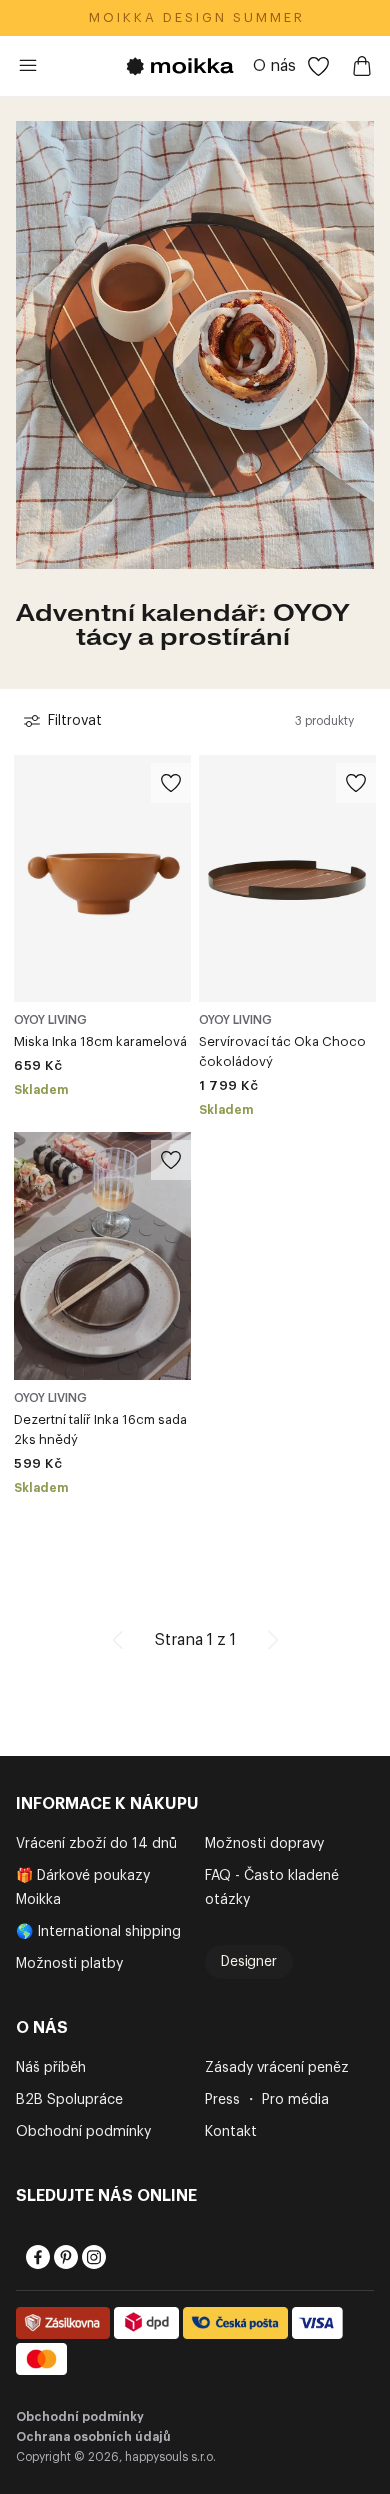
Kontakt (231, 2132)
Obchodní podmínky (83, 2132)
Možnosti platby (69, 1964)
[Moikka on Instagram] (92, 2257)
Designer (249, 1962)
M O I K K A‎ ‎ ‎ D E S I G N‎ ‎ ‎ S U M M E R (195, 17)
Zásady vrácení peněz (277, 2068)
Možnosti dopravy (264, 1844)
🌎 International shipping (98, 1932)
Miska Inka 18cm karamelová (100, 1041)
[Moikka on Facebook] (36, 2257)
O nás (274, 66)
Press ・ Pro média (267, 2100)
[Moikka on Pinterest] (64, 2257)
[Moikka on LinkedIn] (120, 2257)
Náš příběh (51, 2068)
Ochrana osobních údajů (93, 2437)
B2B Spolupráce (69, 2100)
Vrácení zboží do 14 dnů (96, 1844)
